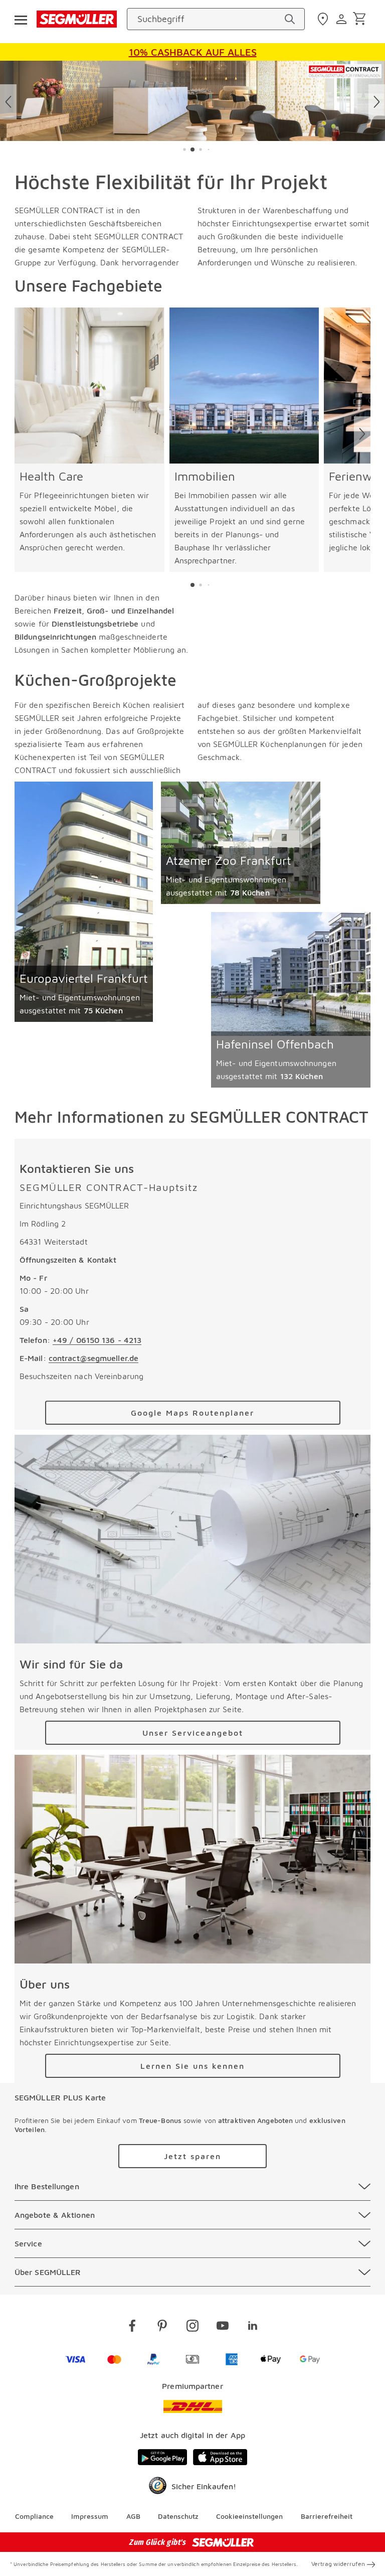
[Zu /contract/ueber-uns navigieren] (192, 1859)
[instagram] (192, 2327)
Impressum (90, 2516)
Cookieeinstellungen (249, 2516)
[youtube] (223, 2327)
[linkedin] (253, 2327)
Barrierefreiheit (327, 2516)
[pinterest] (162, 2327)
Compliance (34, 2516)
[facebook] (132, 2327)
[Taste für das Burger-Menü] (21, 19)
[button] (184, 149)
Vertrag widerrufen (338, 2564)
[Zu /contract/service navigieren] (192, 1539)
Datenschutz (178, 2516)
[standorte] (324, 19)
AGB (133, 2516)
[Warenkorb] (361, 19)
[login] (343, 19)
